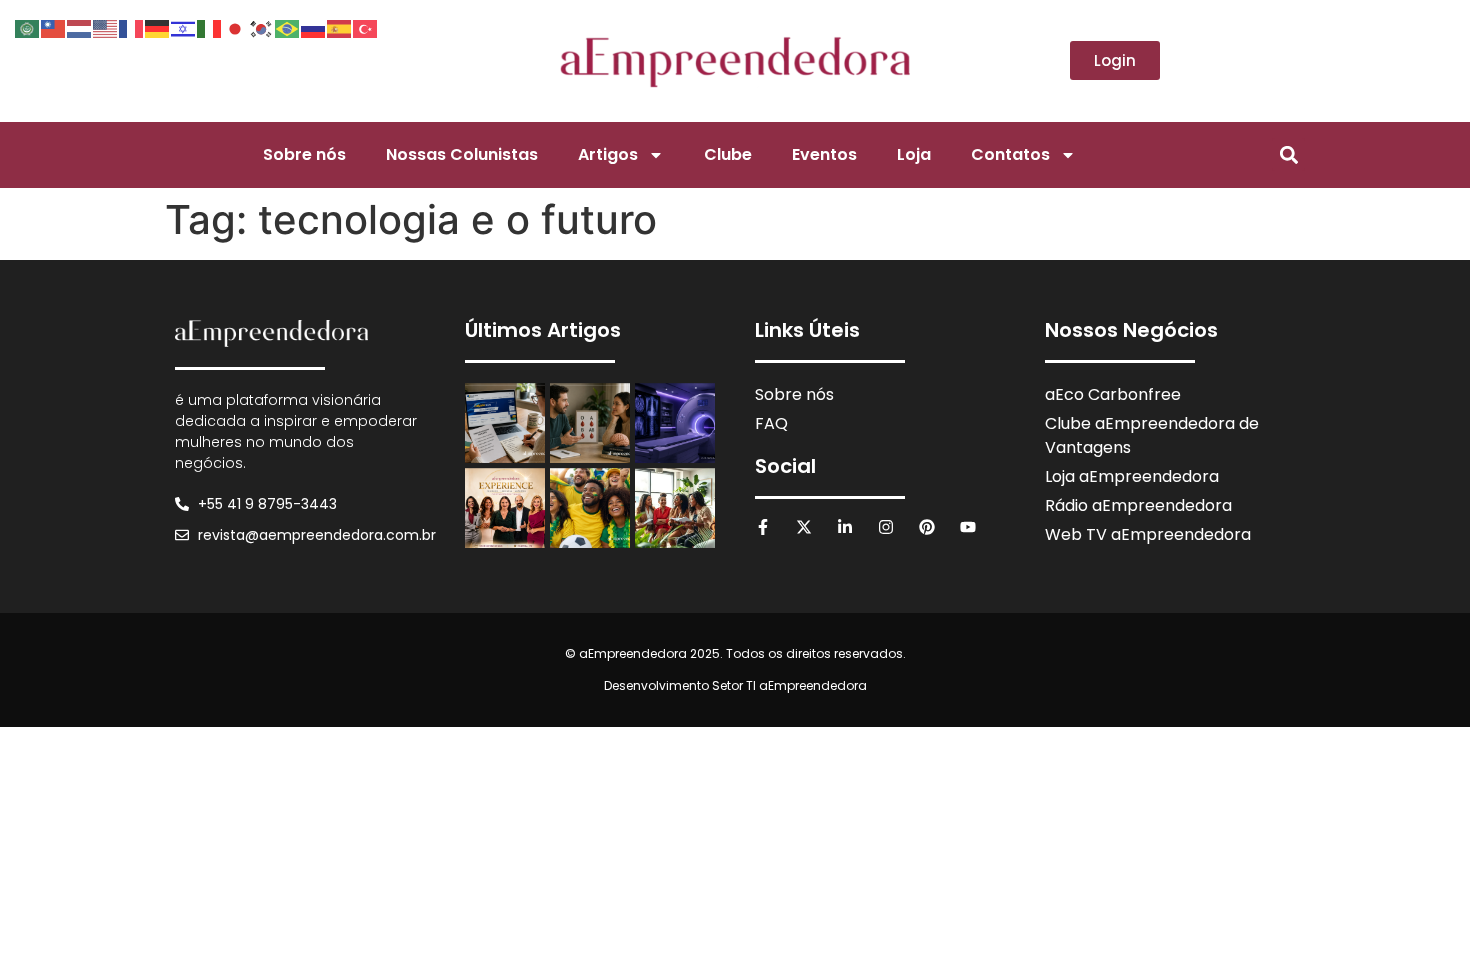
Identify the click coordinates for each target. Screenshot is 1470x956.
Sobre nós (304, 154)
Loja (914, 154)
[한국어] (262, 27)
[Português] (288, 27)
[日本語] (236, 27)
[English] (106, 27)
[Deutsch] (158, 27)
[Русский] (314, 27)
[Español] (340, 27)
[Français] (132, 27)
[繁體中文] (54, 27)
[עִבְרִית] (184, 27)
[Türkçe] (366, 27)
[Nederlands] (80, 27)
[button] (1288, 154)
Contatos (1010, 154)
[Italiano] (210, 27)
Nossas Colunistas (462, 154)
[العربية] (28, 27)
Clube (728, 154)
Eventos (824, 154)
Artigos (608, 154)
